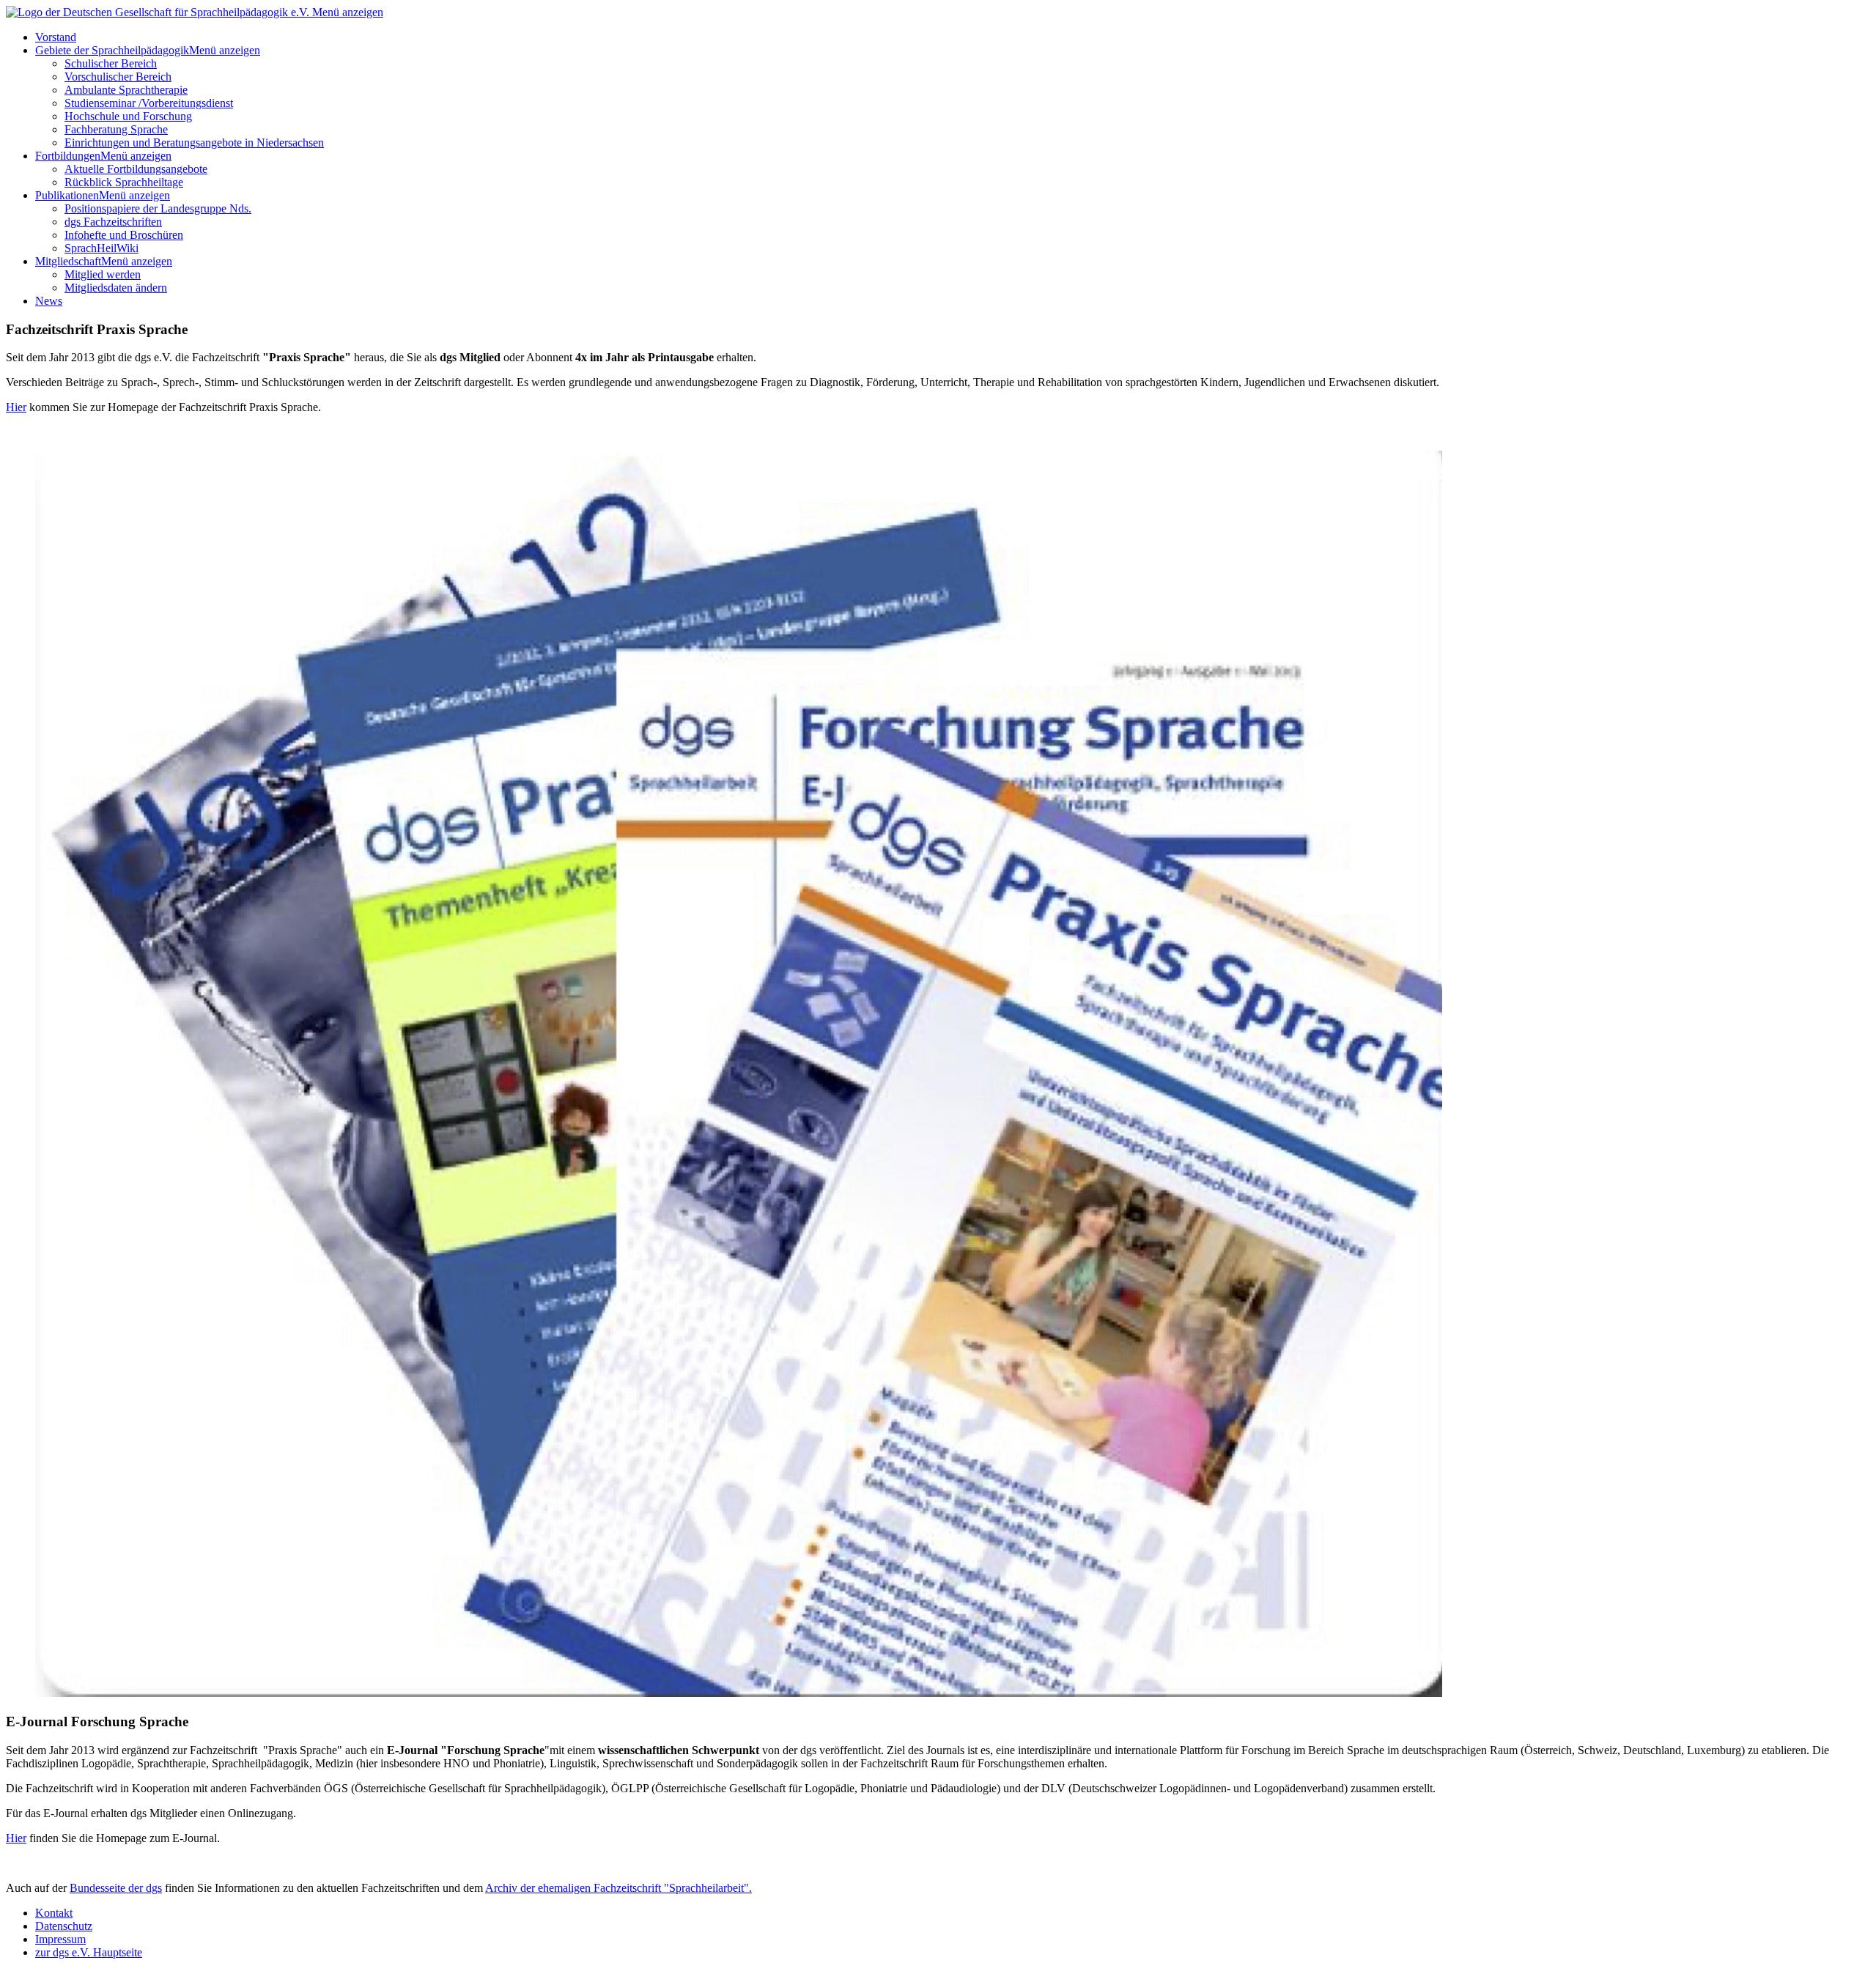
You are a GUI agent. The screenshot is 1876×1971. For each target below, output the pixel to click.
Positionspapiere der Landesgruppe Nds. (158, 208)
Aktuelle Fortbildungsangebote (136, 169)
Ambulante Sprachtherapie (126, 90)
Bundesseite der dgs (116, 1888)
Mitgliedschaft (68, 261)
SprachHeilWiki (101, 248)
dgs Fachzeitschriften (113, 222)
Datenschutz (64, 1926)
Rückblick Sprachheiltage (124, 182)
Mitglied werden (103, 274)
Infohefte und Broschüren (124, 235)
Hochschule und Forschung (128, 116)
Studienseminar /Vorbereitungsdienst (149, 103)
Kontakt (54, 1913)
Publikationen (67, 195)
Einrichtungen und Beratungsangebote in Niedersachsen (194, 143)
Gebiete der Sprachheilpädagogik (112, 50)
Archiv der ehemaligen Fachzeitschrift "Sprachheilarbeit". (618, 1888)
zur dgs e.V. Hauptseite (89, 1952)
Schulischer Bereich (111, 63)
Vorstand (56, 37)
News (49, 301)
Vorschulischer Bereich (118, 77)
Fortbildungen (68, 156)
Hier (16, 407)
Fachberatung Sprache (116, 129)
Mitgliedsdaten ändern (116, 288)
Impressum (60, 1939)
